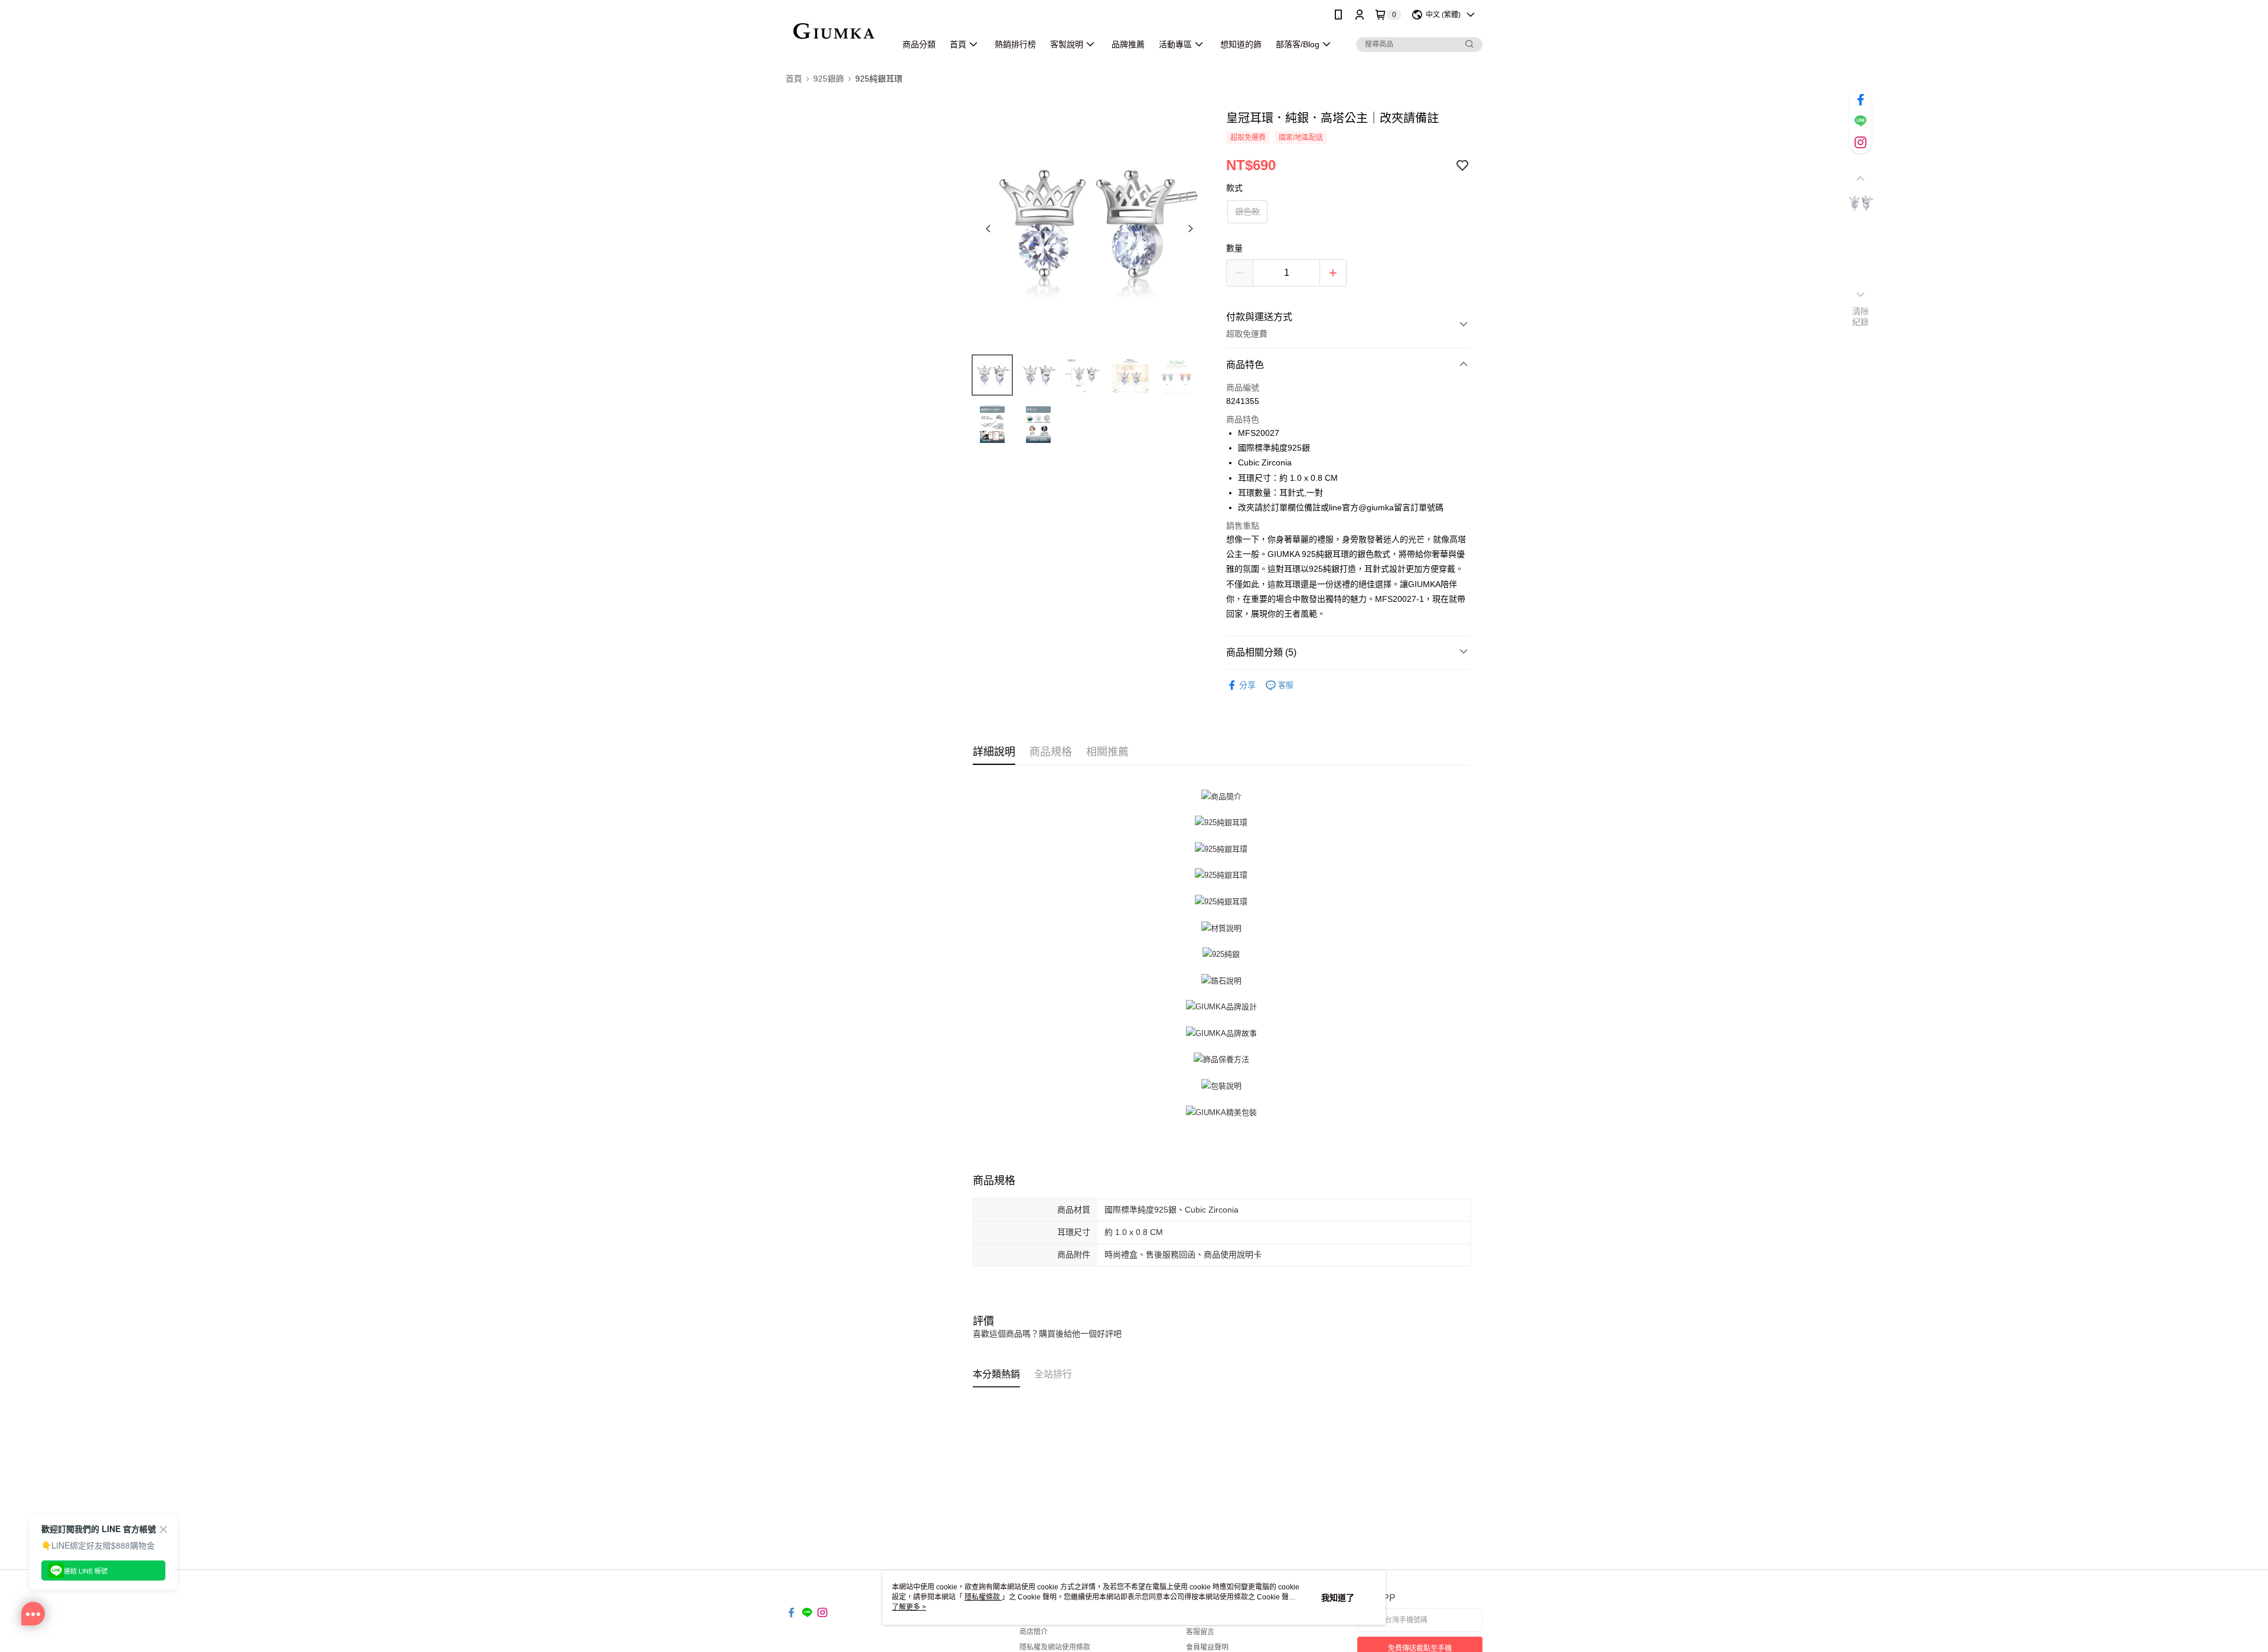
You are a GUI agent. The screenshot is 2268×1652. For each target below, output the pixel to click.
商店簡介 (1034, 1632)
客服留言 (1200, 1632)
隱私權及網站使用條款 (1055, 1647)
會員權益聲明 (1207, 1647)
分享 (1247, 685)
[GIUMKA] (834, 31)
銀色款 (1247, 211)
